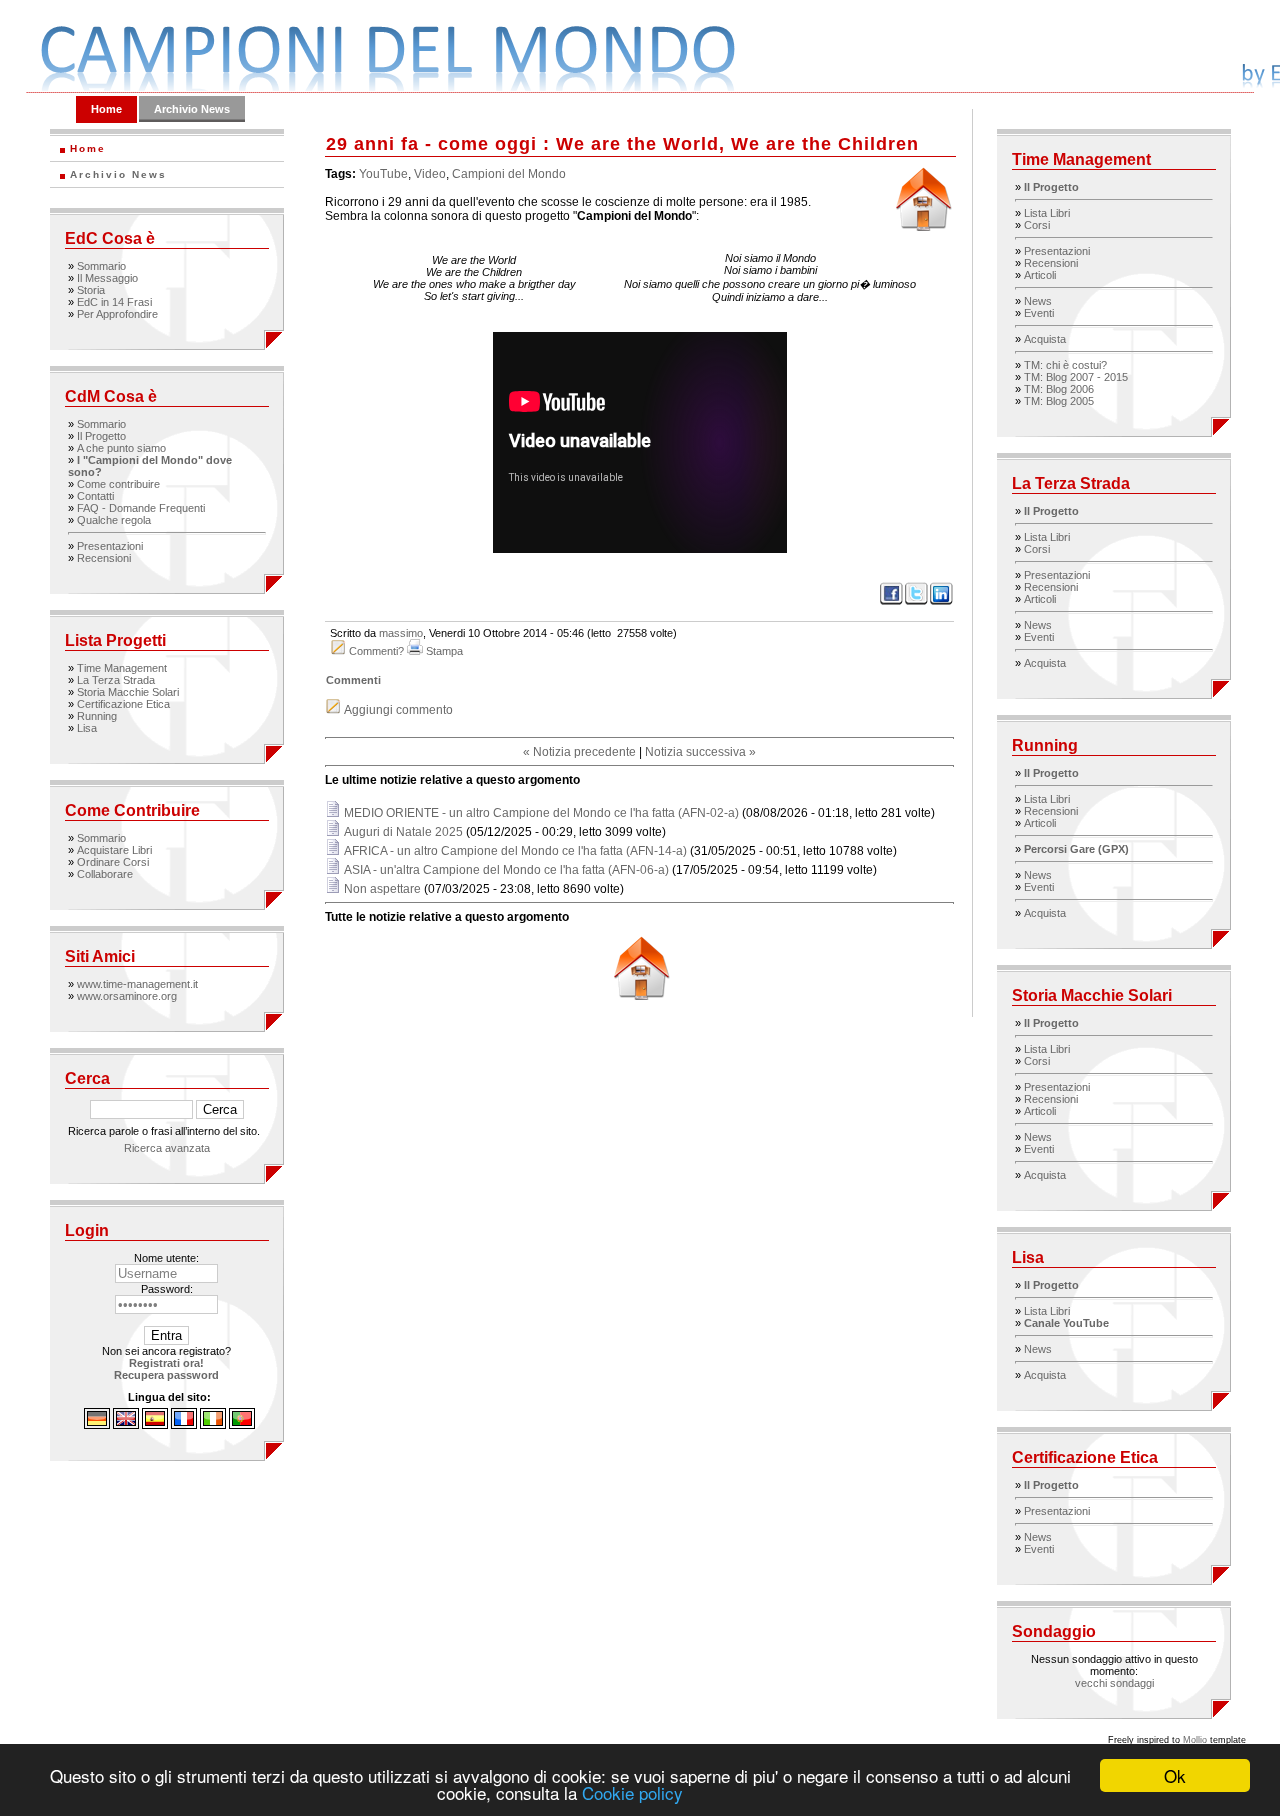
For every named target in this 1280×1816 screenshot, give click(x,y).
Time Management (122, 668)
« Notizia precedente (579, 752)
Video (430, 174)
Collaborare (105, 874)
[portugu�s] (242, 1425)
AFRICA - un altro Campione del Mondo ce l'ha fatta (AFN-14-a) (515, 851)
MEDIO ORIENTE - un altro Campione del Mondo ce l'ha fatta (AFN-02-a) (541, 813)
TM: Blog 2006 (1059, 389)
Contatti (95, 496)
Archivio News (192, 109)
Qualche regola (114, 520)
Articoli (1040, 275)
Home (106, 109)
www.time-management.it (137, 984)
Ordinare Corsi (113, 862)
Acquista (1045, 339)
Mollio (1195, 1740)
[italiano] (213, 1425)
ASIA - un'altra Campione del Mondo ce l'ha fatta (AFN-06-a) (506, 870)
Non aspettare (382, 889)
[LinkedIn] (941, 602)
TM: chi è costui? (1065, 365)
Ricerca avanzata (167, 1148)
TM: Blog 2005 (1059, 401)
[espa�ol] (155, 1425)
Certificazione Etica (123, 704)
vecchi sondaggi (1114, 1683)
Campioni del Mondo (509, 174)
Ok (1175, 1775)
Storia (91, 290)
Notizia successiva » (700, 752)
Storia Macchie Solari (128, 692)
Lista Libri (1047, 213)
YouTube (383, 174)
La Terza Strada (116, 680)
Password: (167, 1289)
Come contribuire (118, 484)
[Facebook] (891, 602)
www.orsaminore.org (127, 996)
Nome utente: (166, 1258)
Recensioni (104, 558)
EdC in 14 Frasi (114, 302)
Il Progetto (101, 436)
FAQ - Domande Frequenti (141, 508)
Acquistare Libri (114, 850)
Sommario (101, 266)
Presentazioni (110, 546)
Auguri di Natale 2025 (403, 832)
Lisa (87, 728)
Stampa (444, 651)
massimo (401, 633)
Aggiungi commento (398, 710)
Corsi (1037, 225)
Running (97, 716)
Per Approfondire (117, 314)
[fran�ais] (184, 1425)
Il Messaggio (107, 278)
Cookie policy (632, 1792)
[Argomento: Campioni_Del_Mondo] (640, 996)
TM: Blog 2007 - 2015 (1076, 377)
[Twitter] (916, 602)
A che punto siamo (121, 448)
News (1038, 301)
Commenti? (376, 651)
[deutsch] (97, 1425)
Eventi (1039, 313)
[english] (126, 1425)
